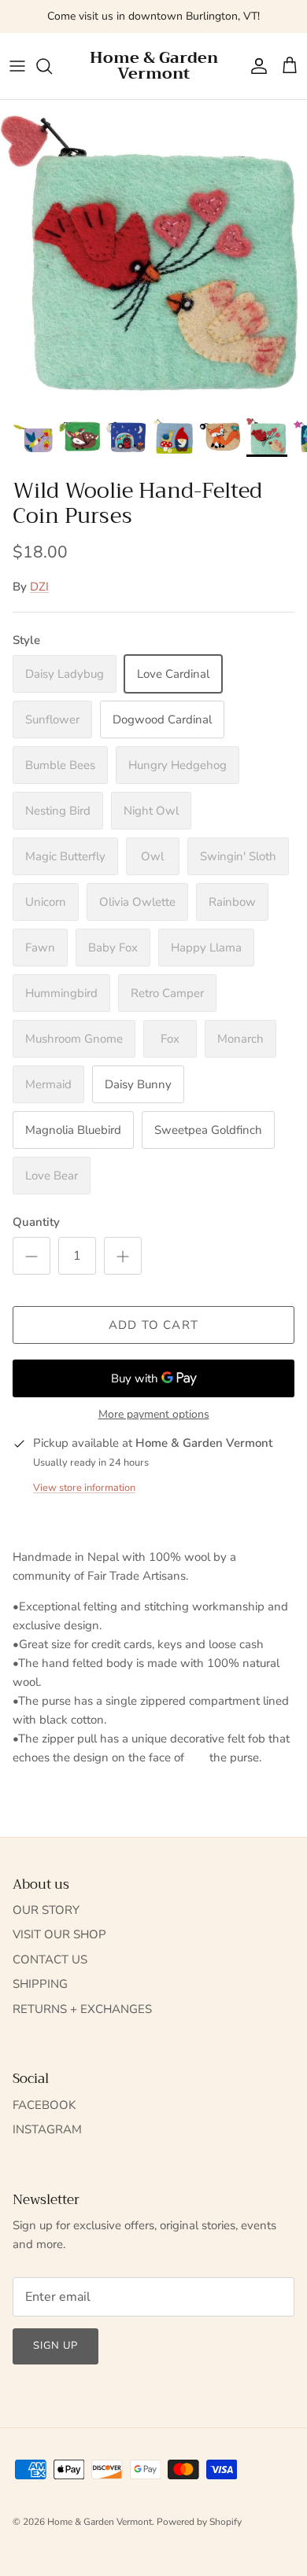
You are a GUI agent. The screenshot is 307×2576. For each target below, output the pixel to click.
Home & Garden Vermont (100, 2522)
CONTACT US (50, 1960)
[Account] (255, 66)
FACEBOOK (44, 2105)
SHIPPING (40, 1984)
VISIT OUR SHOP (59, 1934)
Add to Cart (153, 1325)
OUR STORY (46, 1910)
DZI (39, 587)
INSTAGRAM (47, 2129)
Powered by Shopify (199, 2522)
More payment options (154, 1415)
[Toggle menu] (17, 66)
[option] (153, 253)
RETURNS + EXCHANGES (82, 2009)
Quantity (36, 1222)
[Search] (52, 66)
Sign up (55, 2346)
